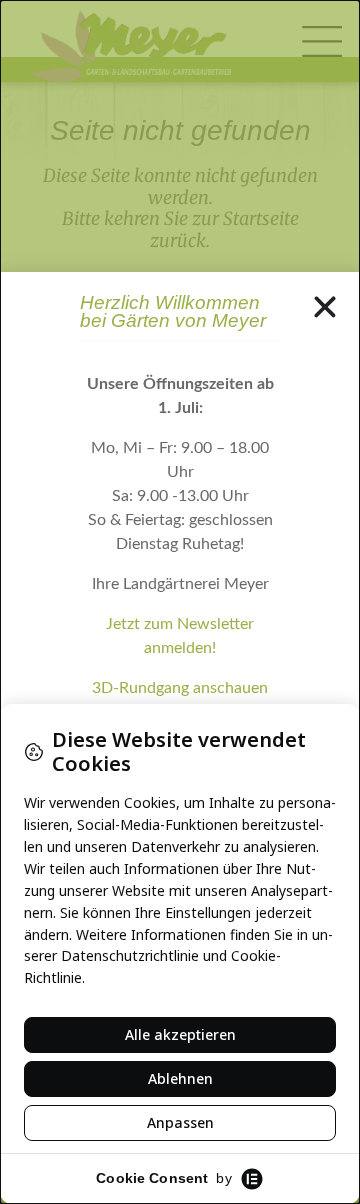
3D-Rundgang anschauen (180, 688)
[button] (325, 307)
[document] (180, 602)
